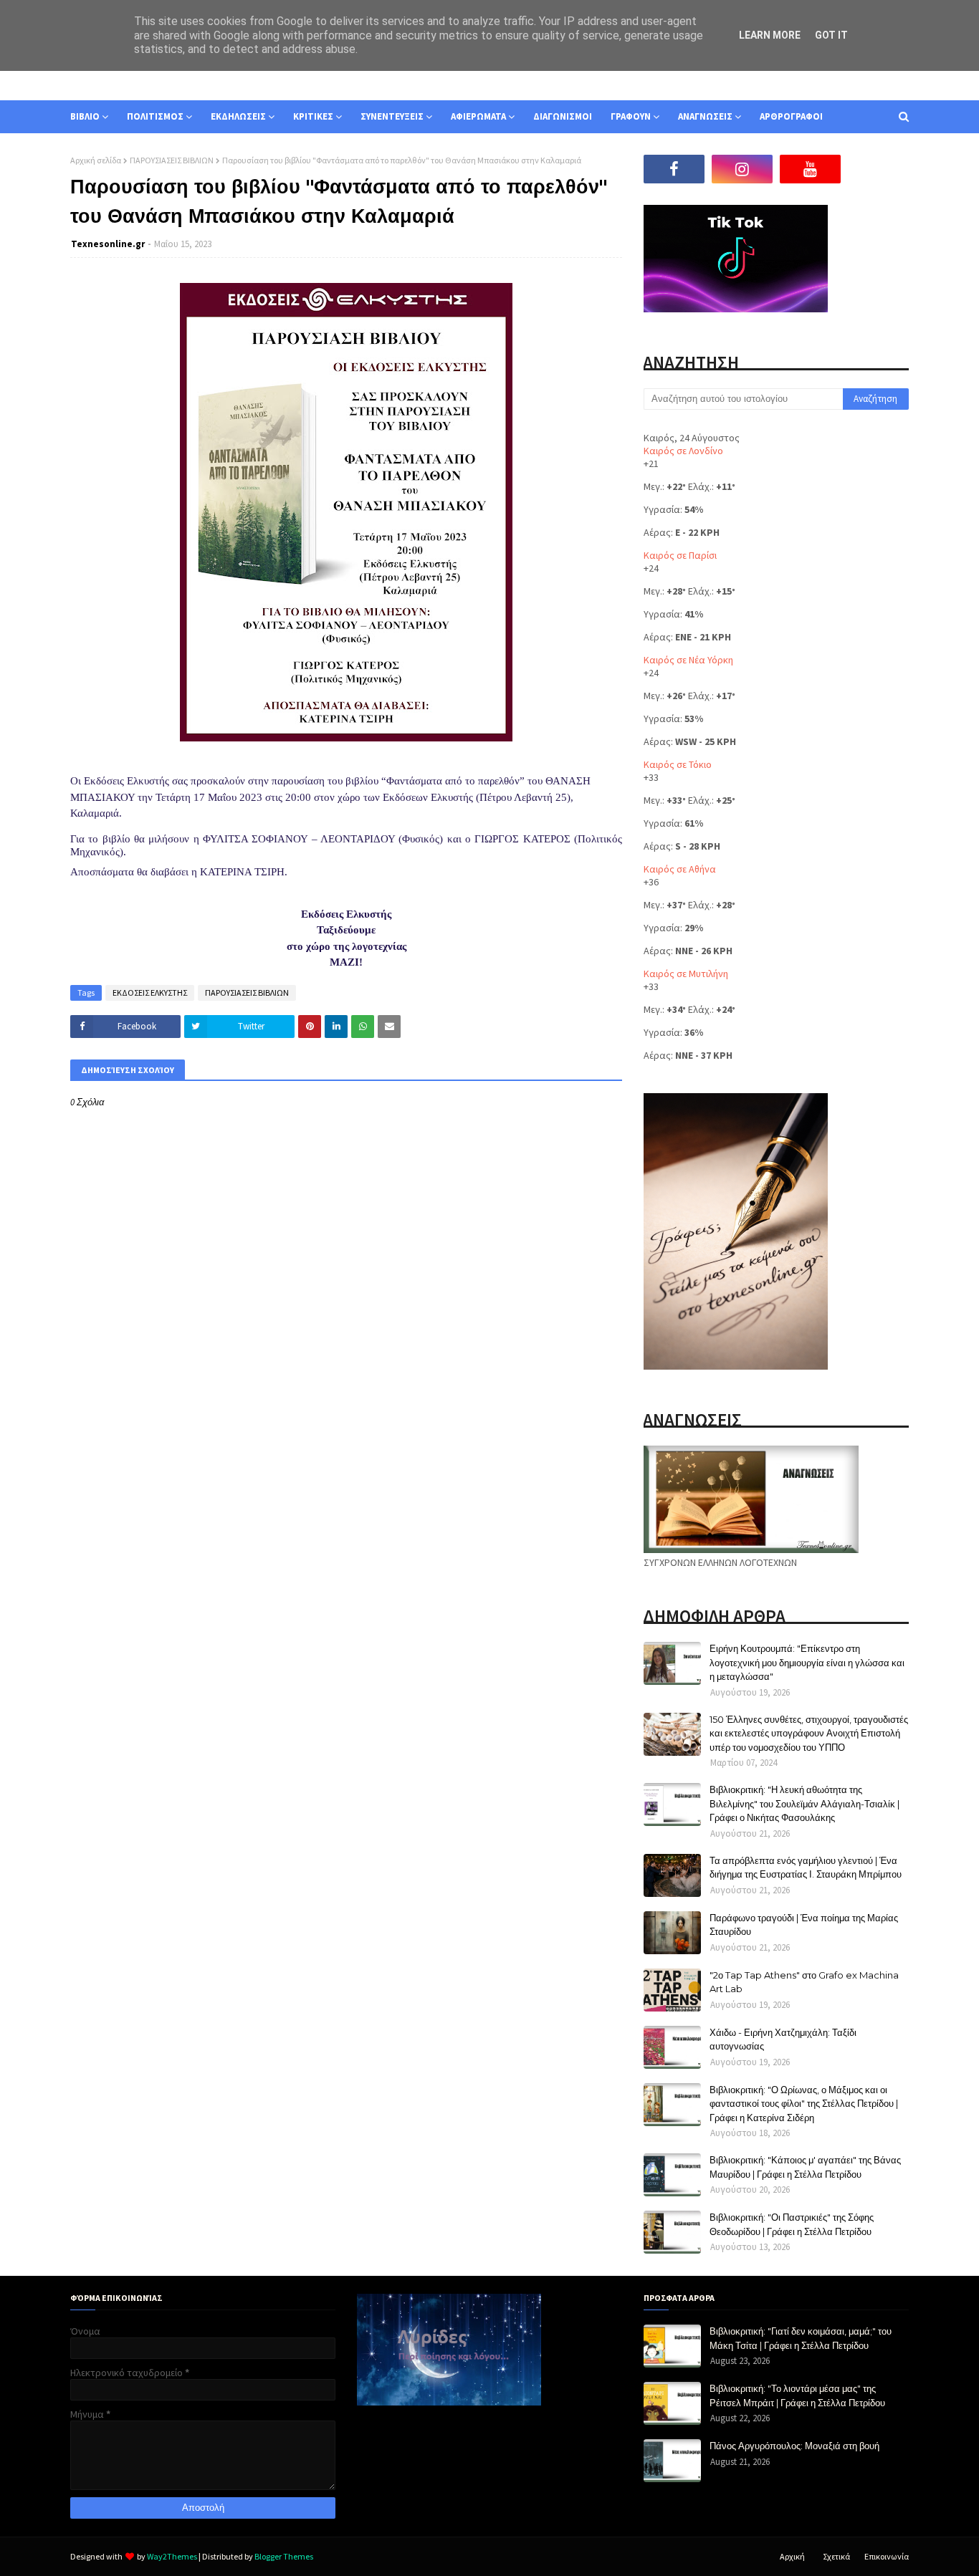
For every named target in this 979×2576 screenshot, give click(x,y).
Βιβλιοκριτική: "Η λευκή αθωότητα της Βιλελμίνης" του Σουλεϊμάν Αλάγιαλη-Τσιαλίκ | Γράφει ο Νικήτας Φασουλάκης (804, 1803)
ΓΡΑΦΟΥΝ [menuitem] (631, 116)
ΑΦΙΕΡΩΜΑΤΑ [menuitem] (478, 116)
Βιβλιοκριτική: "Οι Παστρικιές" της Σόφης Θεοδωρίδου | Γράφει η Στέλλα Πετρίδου (792, 2224)
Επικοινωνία (887, 2556)
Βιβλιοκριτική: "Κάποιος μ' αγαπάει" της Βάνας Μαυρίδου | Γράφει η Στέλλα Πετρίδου (805, 2167)
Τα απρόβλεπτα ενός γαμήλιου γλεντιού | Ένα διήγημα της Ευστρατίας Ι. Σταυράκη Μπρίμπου (806, 1868)
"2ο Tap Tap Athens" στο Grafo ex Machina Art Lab (804, 1982)
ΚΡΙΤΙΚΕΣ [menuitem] (313, 116)
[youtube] (810, 169)
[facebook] (674, 169)
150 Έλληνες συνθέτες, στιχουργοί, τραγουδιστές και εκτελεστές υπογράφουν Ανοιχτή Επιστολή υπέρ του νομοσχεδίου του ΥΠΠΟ (809, 1733)
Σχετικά (836, 2556)
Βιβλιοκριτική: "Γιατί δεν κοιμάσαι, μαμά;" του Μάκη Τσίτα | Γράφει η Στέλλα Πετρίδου (801, 2338)
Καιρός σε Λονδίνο (683, 451)
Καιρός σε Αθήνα (680, 869)
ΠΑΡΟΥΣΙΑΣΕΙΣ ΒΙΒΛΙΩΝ (172, 160)
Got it (831, 35)
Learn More (770, 35)
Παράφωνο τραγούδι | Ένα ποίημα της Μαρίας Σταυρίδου (804, 1925)
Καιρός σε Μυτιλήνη (686, 974)
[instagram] (742, 169)
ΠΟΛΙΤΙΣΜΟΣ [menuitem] (155, 116)
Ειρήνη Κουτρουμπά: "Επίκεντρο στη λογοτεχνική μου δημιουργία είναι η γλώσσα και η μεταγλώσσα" (807, 1662)
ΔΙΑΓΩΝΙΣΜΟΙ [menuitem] (563, 116)
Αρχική (792, 2556)
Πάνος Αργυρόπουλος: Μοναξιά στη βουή (794, 2446)
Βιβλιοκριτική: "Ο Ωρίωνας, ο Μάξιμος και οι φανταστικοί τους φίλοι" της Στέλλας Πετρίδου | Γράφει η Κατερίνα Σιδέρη (804, 2104)
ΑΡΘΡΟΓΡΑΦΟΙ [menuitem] (791, 116)
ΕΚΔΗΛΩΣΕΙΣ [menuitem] (238, 116)
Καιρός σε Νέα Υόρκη (688, 660)
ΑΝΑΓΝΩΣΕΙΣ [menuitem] (705, 116)
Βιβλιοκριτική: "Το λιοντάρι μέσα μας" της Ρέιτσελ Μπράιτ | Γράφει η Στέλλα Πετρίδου (797, 2395)
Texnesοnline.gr (108, 244)
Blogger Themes (284, 2556)
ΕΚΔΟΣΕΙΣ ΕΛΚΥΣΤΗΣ (150, 993)
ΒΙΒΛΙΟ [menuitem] (85, 116)
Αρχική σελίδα (96, 160)
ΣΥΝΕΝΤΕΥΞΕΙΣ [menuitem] (392, 116)
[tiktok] (878, 169)
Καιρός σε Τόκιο (678, 764)
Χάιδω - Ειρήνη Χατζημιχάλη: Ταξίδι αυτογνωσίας (783, 2039)
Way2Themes (172, 2556)
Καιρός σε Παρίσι (680, 555)
